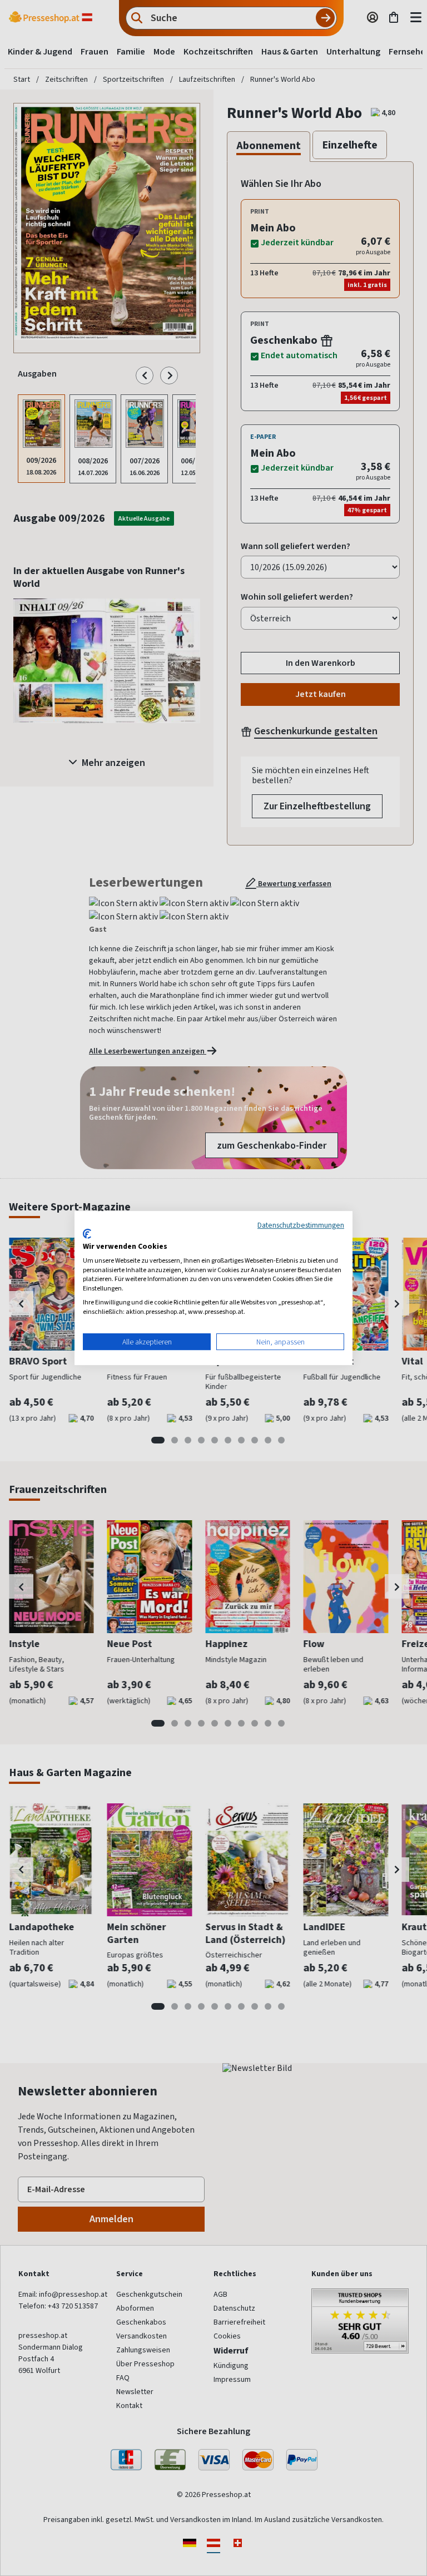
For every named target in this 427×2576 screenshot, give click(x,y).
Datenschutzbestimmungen (301, 1225)
